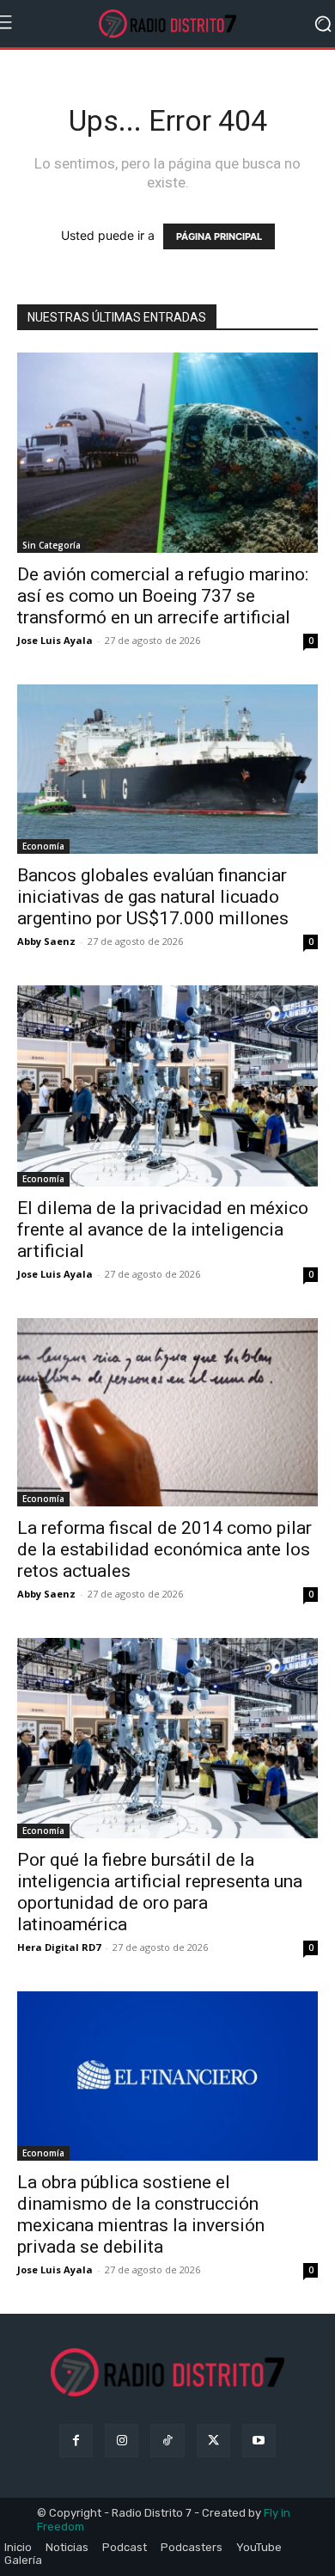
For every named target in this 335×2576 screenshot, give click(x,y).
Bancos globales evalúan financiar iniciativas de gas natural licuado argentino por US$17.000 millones (153, 897)
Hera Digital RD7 (59, 1947)
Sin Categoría (52, 545)
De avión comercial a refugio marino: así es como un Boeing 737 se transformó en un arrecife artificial (163, 596)
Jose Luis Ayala (55, 640)
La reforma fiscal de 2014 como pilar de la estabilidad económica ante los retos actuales (164, 1549)
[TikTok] (167, 2441)
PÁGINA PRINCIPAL (219, 236)
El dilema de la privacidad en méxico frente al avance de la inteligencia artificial (163, 1230)
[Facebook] (76, 2441)
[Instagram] (122, 2441)
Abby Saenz (46, 941)
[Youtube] (259, 2441)
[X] (213, 2441)
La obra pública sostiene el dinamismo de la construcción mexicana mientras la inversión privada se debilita (141, 2214)
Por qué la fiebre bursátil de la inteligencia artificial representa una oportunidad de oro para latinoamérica (160, 1892)
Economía (43, 846)
